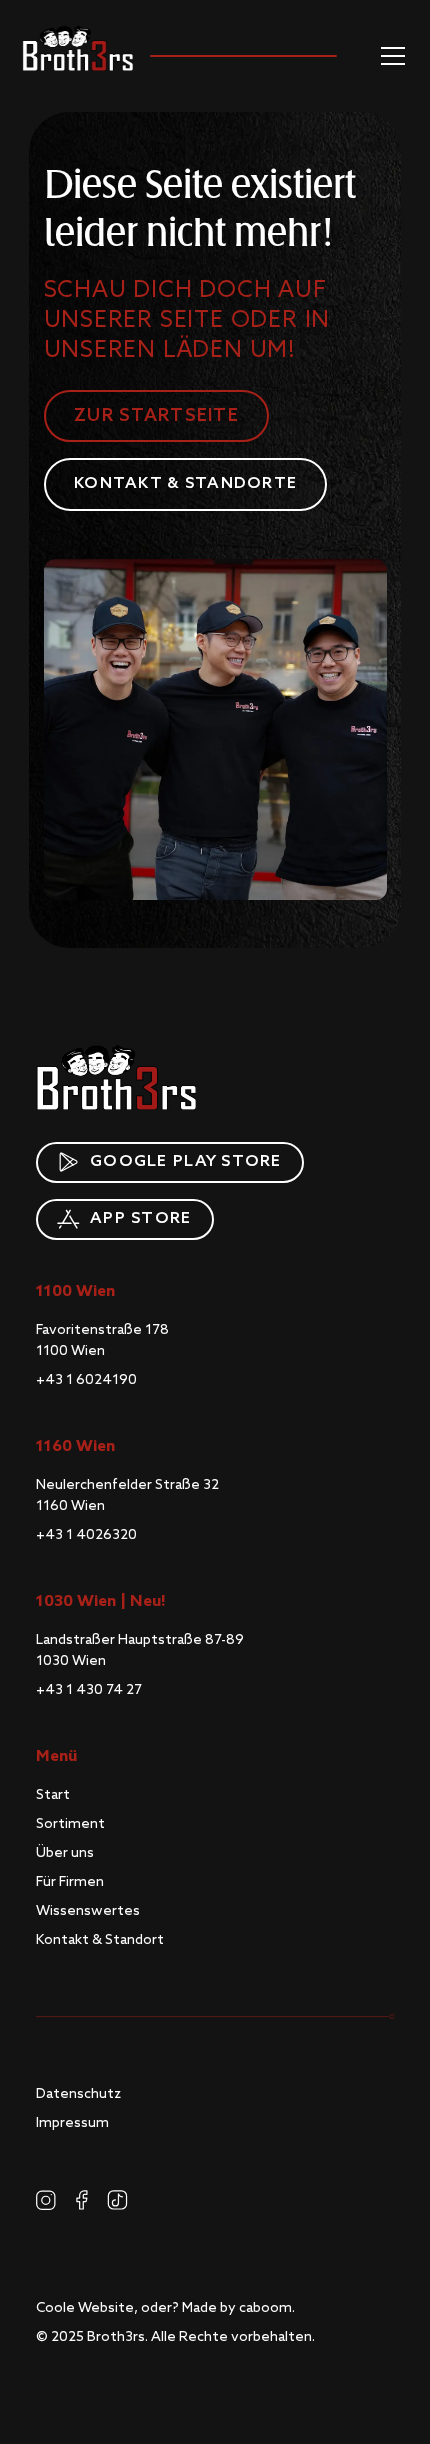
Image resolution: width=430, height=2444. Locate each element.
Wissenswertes (88, 1911)
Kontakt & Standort (100, 1940)
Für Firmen (70, 1882)
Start (53, 1795)
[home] (78, 48)
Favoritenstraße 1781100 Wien (102, 1340)
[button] (389, 56)
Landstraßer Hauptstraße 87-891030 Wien (140, 1650)
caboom (265, 2308)
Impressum (72, 2123)
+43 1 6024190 (86, 1380)
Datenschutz (78, 2094)
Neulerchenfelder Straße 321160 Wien (127, 1495)
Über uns (65, 1853)
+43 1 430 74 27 (89, 1690)
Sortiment (70, 1824)
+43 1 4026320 (86, 1535)
